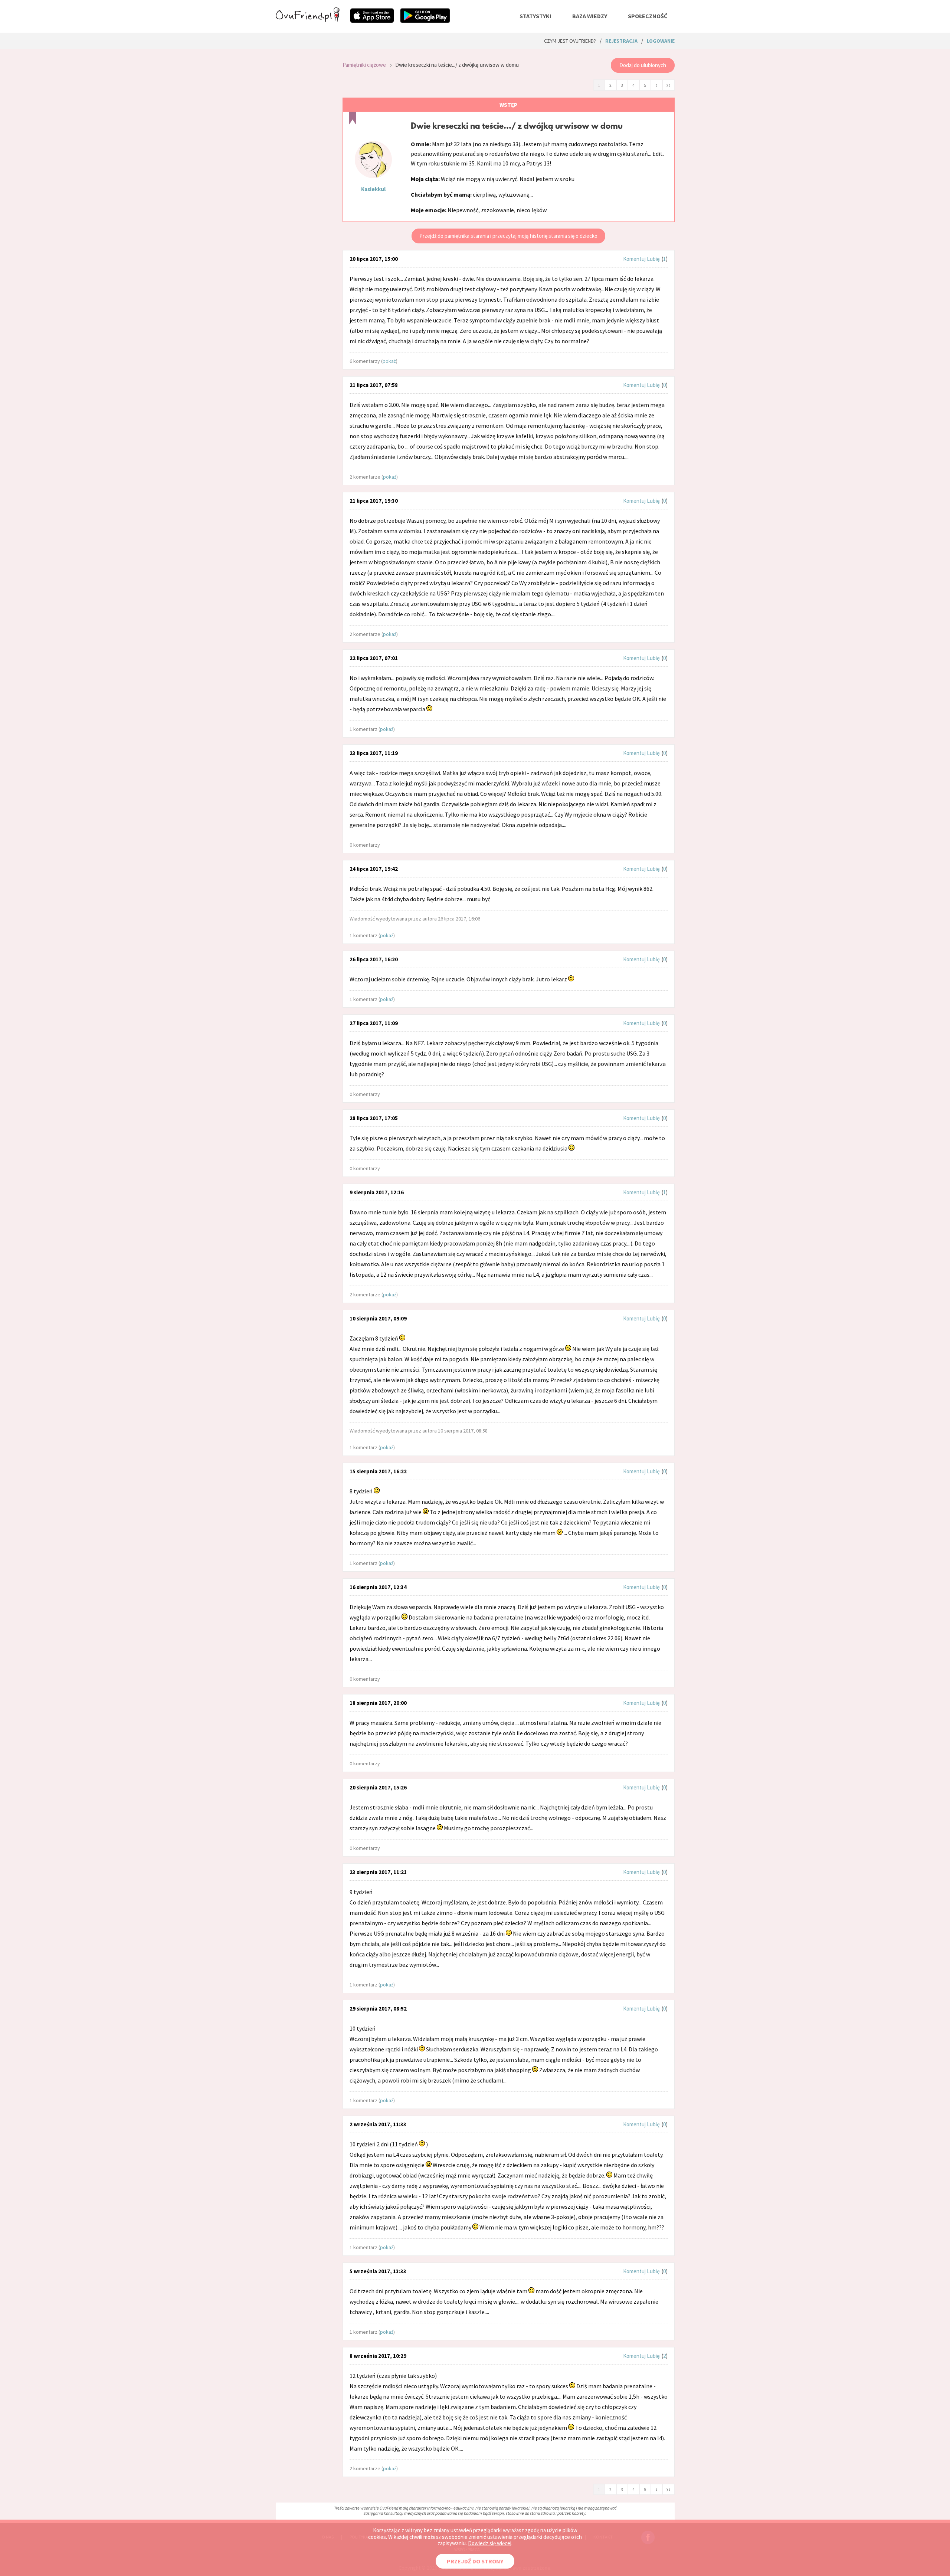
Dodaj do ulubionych (643, 65)
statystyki (535, 16)
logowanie (661, 41)
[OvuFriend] (308, 20)
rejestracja (621, 41)
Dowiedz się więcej (490, 2543)
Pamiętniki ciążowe (364, 65)
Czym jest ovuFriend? (570, 41)
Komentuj (634, 259)
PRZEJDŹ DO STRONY (475, 2561)
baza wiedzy (590, 16)
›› (668, 85)
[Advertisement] (304, 153)
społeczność (648, 16)
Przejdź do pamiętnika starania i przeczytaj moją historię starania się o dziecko (508, 236)
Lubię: (654, 259)
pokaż (389, 361)
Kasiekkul (373, 189)
